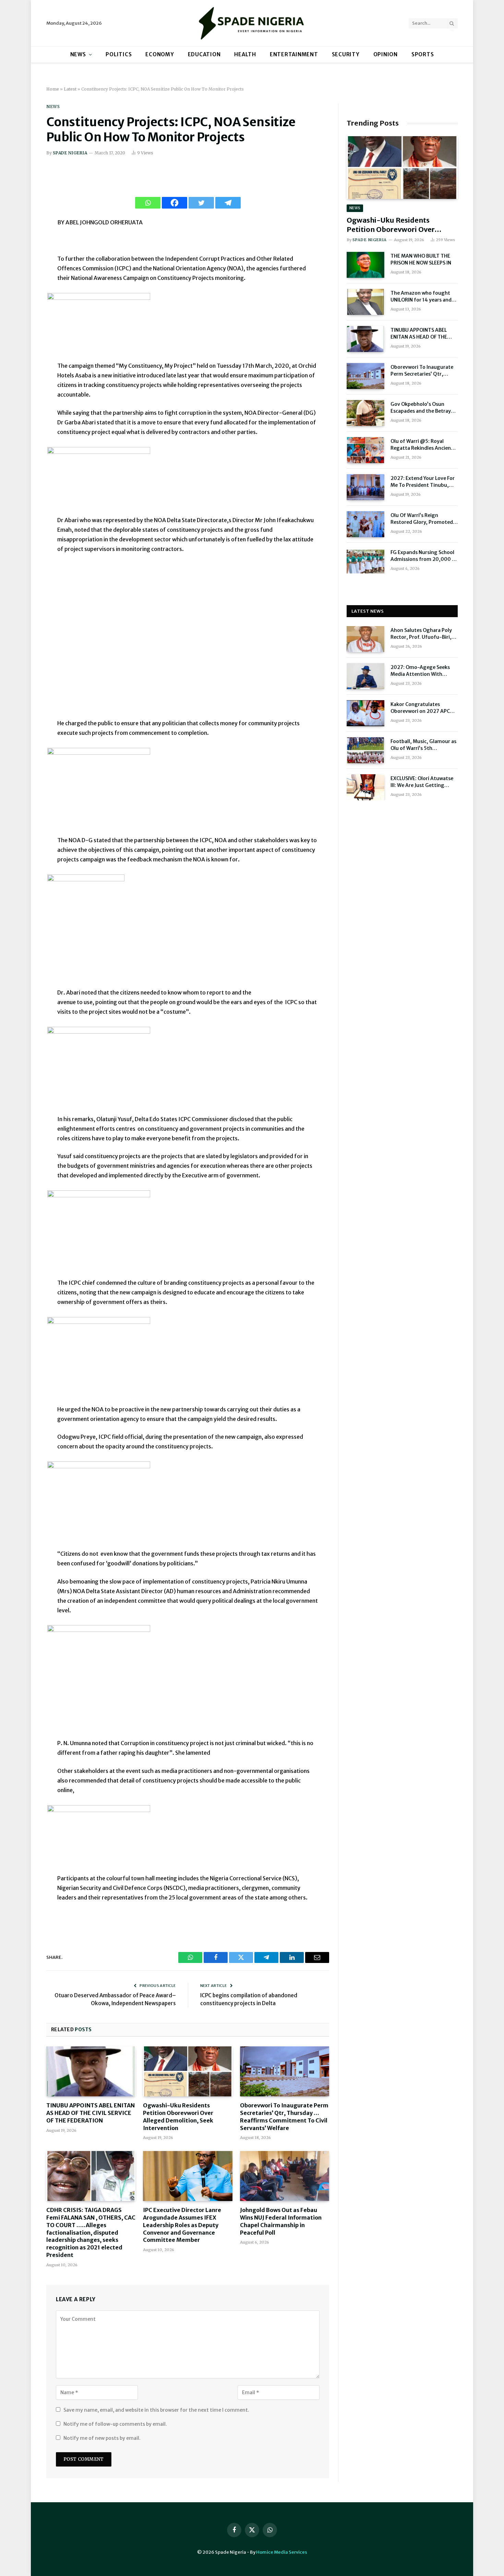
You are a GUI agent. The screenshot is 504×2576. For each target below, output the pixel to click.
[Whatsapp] (148, 203)
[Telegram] (228, 203)
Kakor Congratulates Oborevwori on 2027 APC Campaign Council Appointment (420, 708)
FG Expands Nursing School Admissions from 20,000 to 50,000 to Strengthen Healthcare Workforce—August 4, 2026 (424, 556)
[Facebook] (175, 203)
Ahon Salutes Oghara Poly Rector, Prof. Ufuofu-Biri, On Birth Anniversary (421, 634)
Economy (160, 54)
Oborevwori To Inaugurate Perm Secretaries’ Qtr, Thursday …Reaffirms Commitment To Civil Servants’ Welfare (284, 2116)
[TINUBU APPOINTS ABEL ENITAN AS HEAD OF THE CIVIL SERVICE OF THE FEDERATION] (91, 2071)
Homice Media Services (282, 2552)
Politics (119, 54)
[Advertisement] (188, 640)
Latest (70, 89)
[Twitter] (201, 203)
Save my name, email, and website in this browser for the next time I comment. (156, 2410)
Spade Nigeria (70, 153)
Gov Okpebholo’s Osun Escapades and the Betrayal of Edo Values (423, 408)
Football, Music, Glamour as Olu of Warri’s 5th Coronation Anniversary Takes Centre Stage (423, 745)
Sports (423, 54)
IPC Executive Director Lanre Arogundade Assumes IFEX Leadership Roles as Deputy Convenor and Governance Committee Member (182, 2225)
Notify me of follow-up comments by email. (115, 2424)
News (78, 54)
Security (346, 54)
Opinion (386, 54)
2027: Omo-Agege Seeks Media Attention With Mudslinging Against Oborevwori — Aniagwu (420, 671)
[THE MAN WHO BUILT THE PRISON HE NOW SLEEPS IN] (365, 265)
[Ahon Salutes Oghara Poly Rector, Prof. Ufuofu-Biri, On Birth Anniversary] (365, 639)
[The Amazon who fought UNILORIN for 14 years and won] (365, 302)
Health (245, 54)
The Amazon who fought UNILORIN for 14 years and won (421, 297)
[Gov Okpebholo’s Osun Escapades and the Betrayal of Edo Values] (365, 413)
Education (204, 54)
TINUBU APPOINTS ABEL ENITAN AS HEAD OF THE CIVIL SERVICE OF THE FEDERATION (91, 2113)
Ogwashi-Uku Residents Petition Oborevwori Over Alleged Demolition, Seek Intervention (178, 2116)
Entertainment (294, 54)
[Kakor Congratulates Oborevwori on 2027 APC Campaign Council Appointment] (365, 713)
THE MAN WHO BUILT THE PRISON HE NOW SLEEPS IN (421, 259)
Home (53, 89)
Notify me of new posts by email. (102, 2438)
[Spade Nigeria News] (252, 23)
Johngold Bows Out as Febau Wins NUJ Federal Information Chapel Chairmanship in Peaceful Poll (281, 2221)
